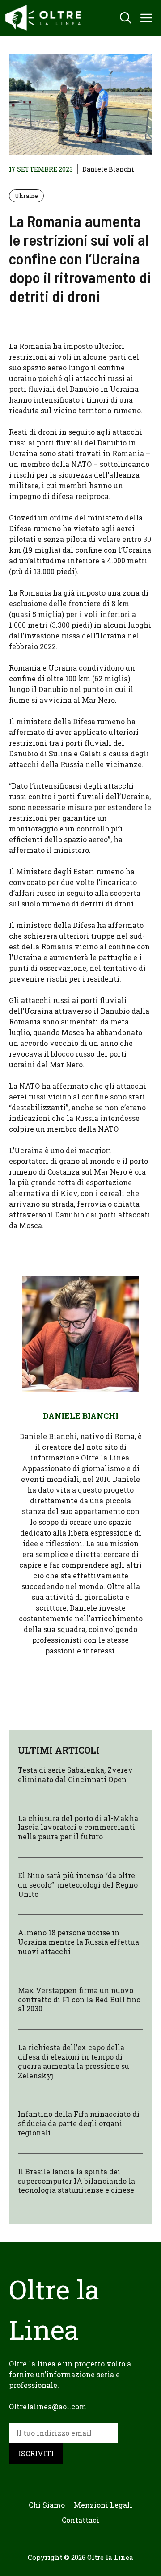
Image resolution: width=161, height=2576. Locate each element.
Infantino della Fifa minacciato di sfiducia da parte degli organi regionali (79, 2123)
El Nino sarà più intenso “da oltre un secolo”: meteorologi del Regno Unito (78, 1885)
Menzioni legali (103, 2505)
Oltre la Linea (110, 2557)
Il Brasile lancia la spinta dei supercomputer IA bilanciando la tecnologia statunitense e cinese (76, 2181)
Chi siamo (47, 2505)
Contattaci (80, 2520)
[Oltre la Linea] (45, 18)
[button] (126, 18)
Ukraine (26, 196)
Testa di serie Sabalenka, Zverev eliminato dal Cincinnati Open (75, 1775)
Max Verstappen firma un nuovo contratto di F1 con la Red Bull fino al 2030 (79, 1999)
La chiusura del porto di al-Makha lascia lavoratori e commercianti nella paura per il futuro (78, 1827)
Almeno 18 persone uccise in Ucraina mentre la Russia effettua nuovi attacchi (78, 1942)
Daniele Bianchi (108, 169)
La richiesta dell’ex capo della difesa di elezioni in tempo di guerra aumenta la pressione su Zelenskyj (74, 2061)
